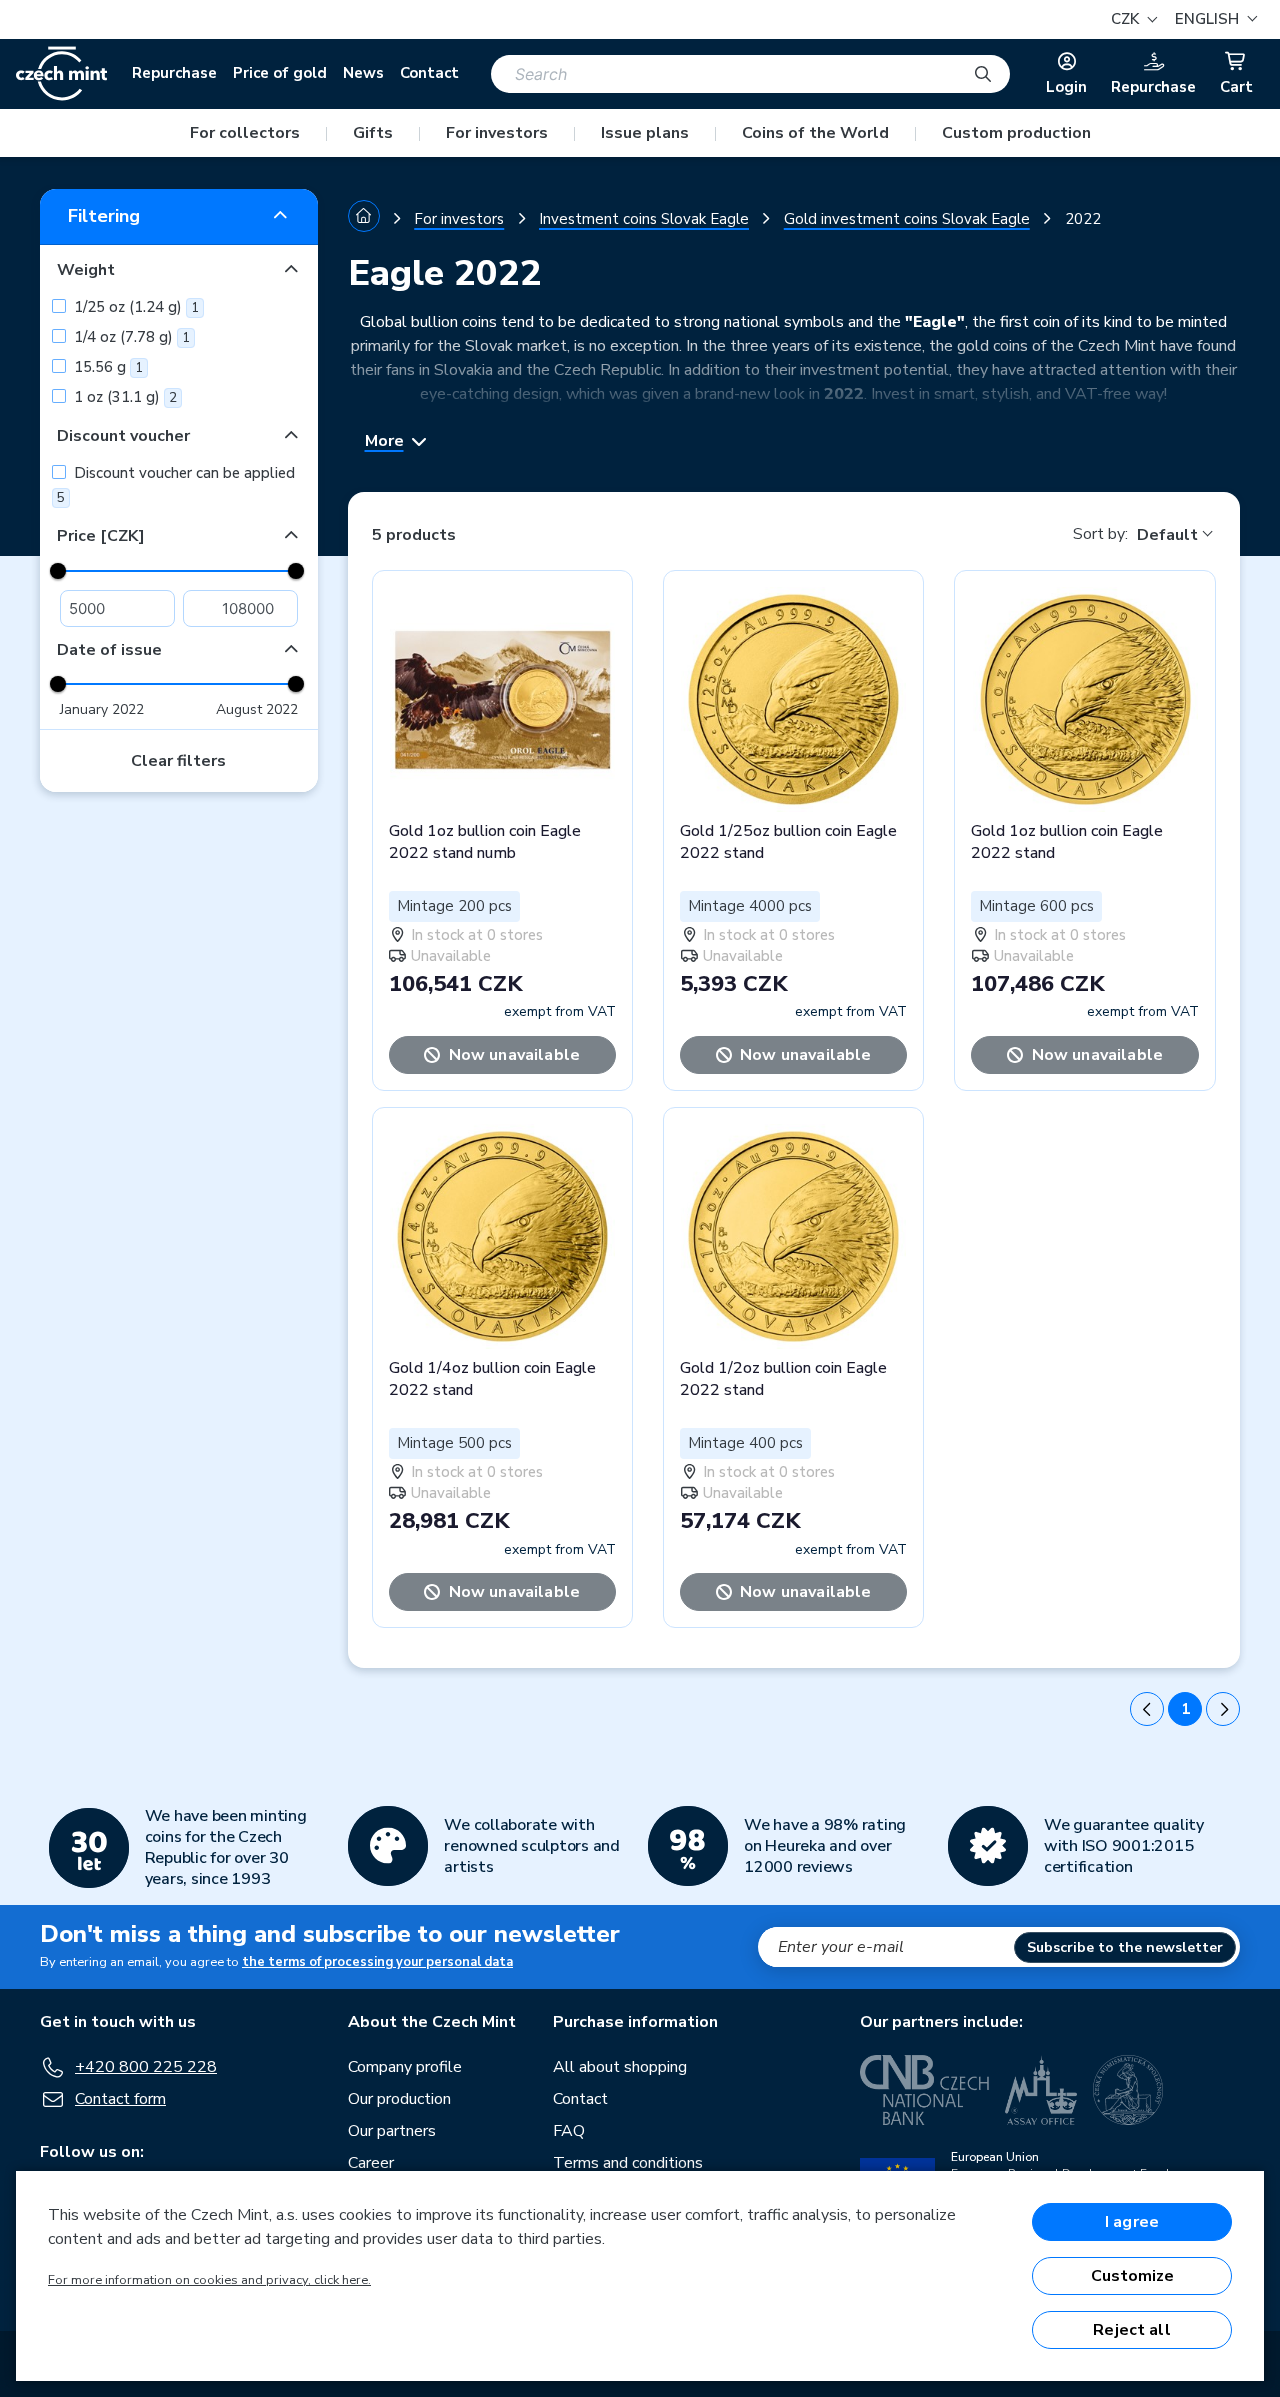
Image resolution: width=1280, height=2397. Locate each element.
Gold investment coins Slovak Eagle (907, 219)
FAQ (569, 2131)
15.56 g (106, 367)
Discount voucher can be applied (176, 485)
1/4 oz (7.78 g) (130, 337)
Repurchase (174, 73)
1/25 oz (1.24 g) (134, 307)
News (363, 73)
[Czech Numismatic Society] (1128, 2090)
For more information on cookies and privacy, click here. (209, 2280)
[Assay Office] (1041, 2090)
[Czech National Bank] (924, 2090)
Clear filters (178, 761)
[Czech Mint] (61, 74)
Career (371, 2163)
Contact (429, 73)
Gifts (373, 133)
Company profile (405, 2067)
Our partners (392, 2131)
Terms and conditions (628, 2163)
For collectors (245, 133)
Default (1167, 535)
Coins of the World (815, 133)
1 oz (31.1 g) (123, 397)
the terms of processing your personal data (377, 1962)
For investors (497, 133)
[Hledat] (983, 74)
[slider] (58, 571)
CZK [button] (1127, 19)
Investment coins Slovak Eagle (644, 219)
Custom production (1016, 133)
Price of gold (280, 73)
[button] (1213, 19)
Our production (399, 2099)
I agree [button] (1132, 2222)
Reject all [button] (1132, 2330)
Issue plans (645, 133)
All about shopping (620, 2067)
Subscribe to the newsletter (1125, 1947)
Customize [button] (1132, 2276)
